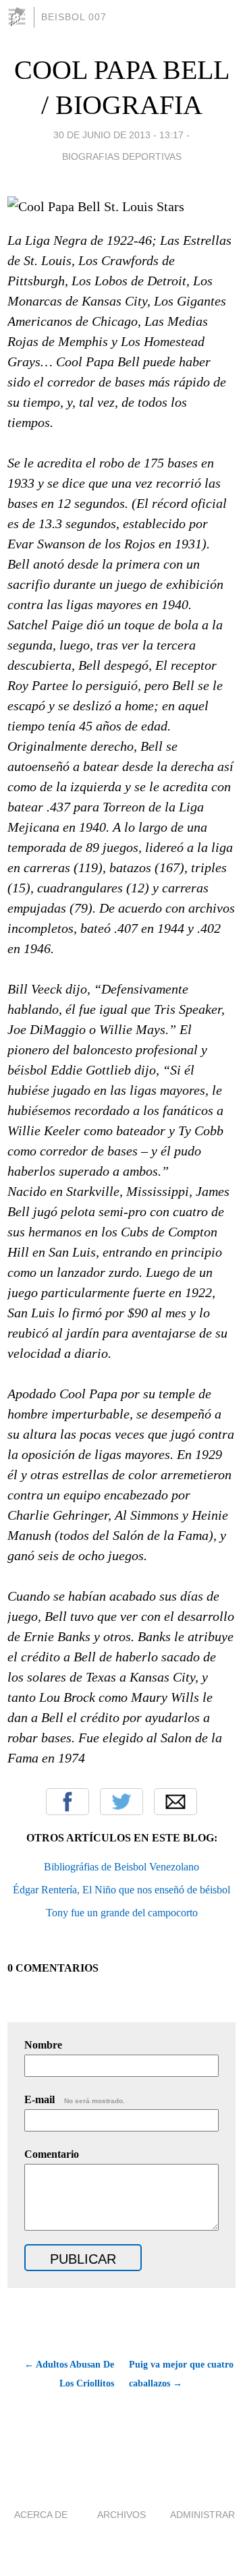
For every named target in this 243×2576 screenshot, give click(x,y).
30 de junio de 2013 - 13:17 (118, 135)
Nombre (43, 2045)
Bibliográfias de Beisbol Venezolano (122, 1867)
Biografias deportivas (122, 156)
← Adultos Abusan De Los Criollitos (69, 2374)
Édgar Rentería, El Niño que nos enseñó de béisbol (122, 1890)
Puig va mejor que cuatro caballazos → (181, 2374)
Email (175, 1802)
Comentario (52, 2154)
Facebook (67, 1802)
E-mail (75, 2099)
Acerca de (41, 2515)
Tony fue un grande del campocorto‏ (122, 1913)
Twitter (122, 1802)
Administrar (202, 2515)
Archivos (122, 2515)
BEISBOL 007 (74, 17)
